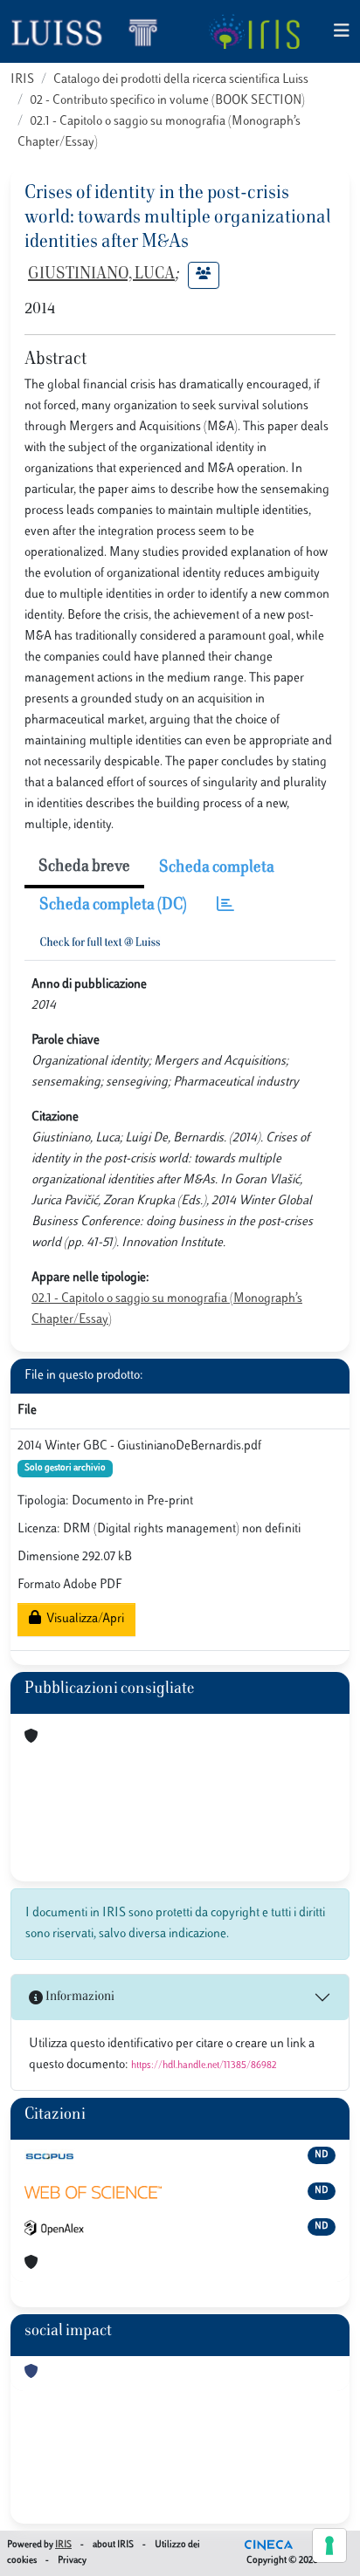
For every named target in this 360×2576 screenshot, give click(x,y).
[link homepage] (92, 31)
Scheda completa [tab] (217, 868)
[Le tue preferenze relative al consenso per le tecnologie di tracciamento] (329, 2545)
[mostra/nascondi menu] (342, 32)
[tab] (225, 906)
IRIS (22, 80)
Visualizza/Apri (83, 1619)
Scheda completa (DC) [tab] (113, 906)
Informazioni (79, 1997)
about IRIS (113, 2545)
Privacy (72, 2561)
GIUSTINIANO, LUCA (101, 275)
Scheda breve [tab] (84, 867)
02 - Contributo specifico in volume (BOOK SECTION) (167, 101)
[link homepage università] (254, 31)
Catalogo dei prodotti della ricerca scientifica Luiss (181, 80)
